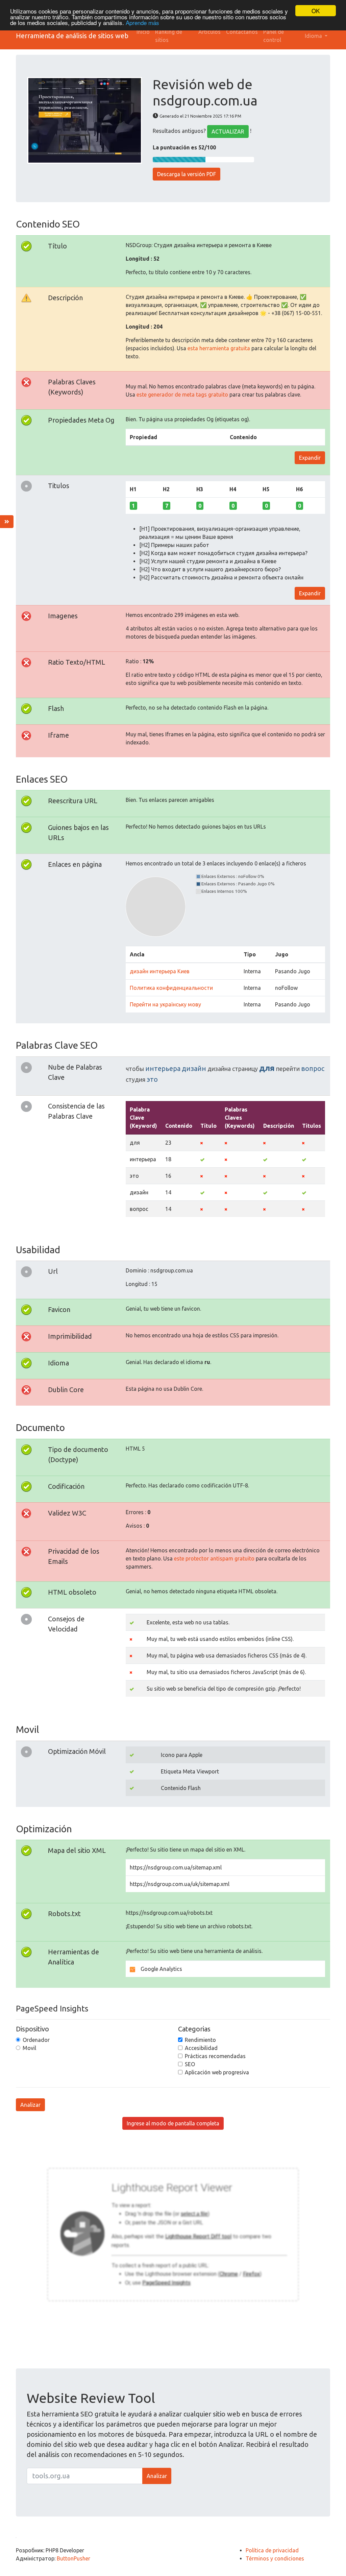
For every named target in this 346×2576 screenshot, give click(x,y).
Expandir (310, 458)
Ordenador (36, 2040)
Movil (29, 2048)
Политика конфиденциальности (171, 988)
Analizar (30, 2105)
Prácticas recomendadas (215, 2056)
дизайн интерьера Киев (160, 971)
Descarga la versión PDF (187, 174)
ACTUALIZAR (228, 132)
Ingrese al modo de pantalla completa (173, 2123)
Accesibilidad (201, 2048)
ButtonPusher (73, 2558)
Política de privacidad (272, 2550)
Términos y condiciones (275, 2558)
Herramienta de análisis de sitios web (72, 36)
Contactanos (242, 32)
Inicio (143, 32)
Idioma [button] (314, 36)
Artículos (209, 32)
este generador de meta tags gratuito (182, 395)
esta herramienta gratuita (219, 348)
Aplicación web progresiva (217, 2072)
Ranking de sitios (169, 36)
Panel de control (274, 36)
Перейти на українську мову (165, 1004)
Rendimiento (200, 2040)
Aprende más (142, 22)
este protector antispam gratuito (214, 1558)
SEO (190, 2064)
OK (316, 11)
